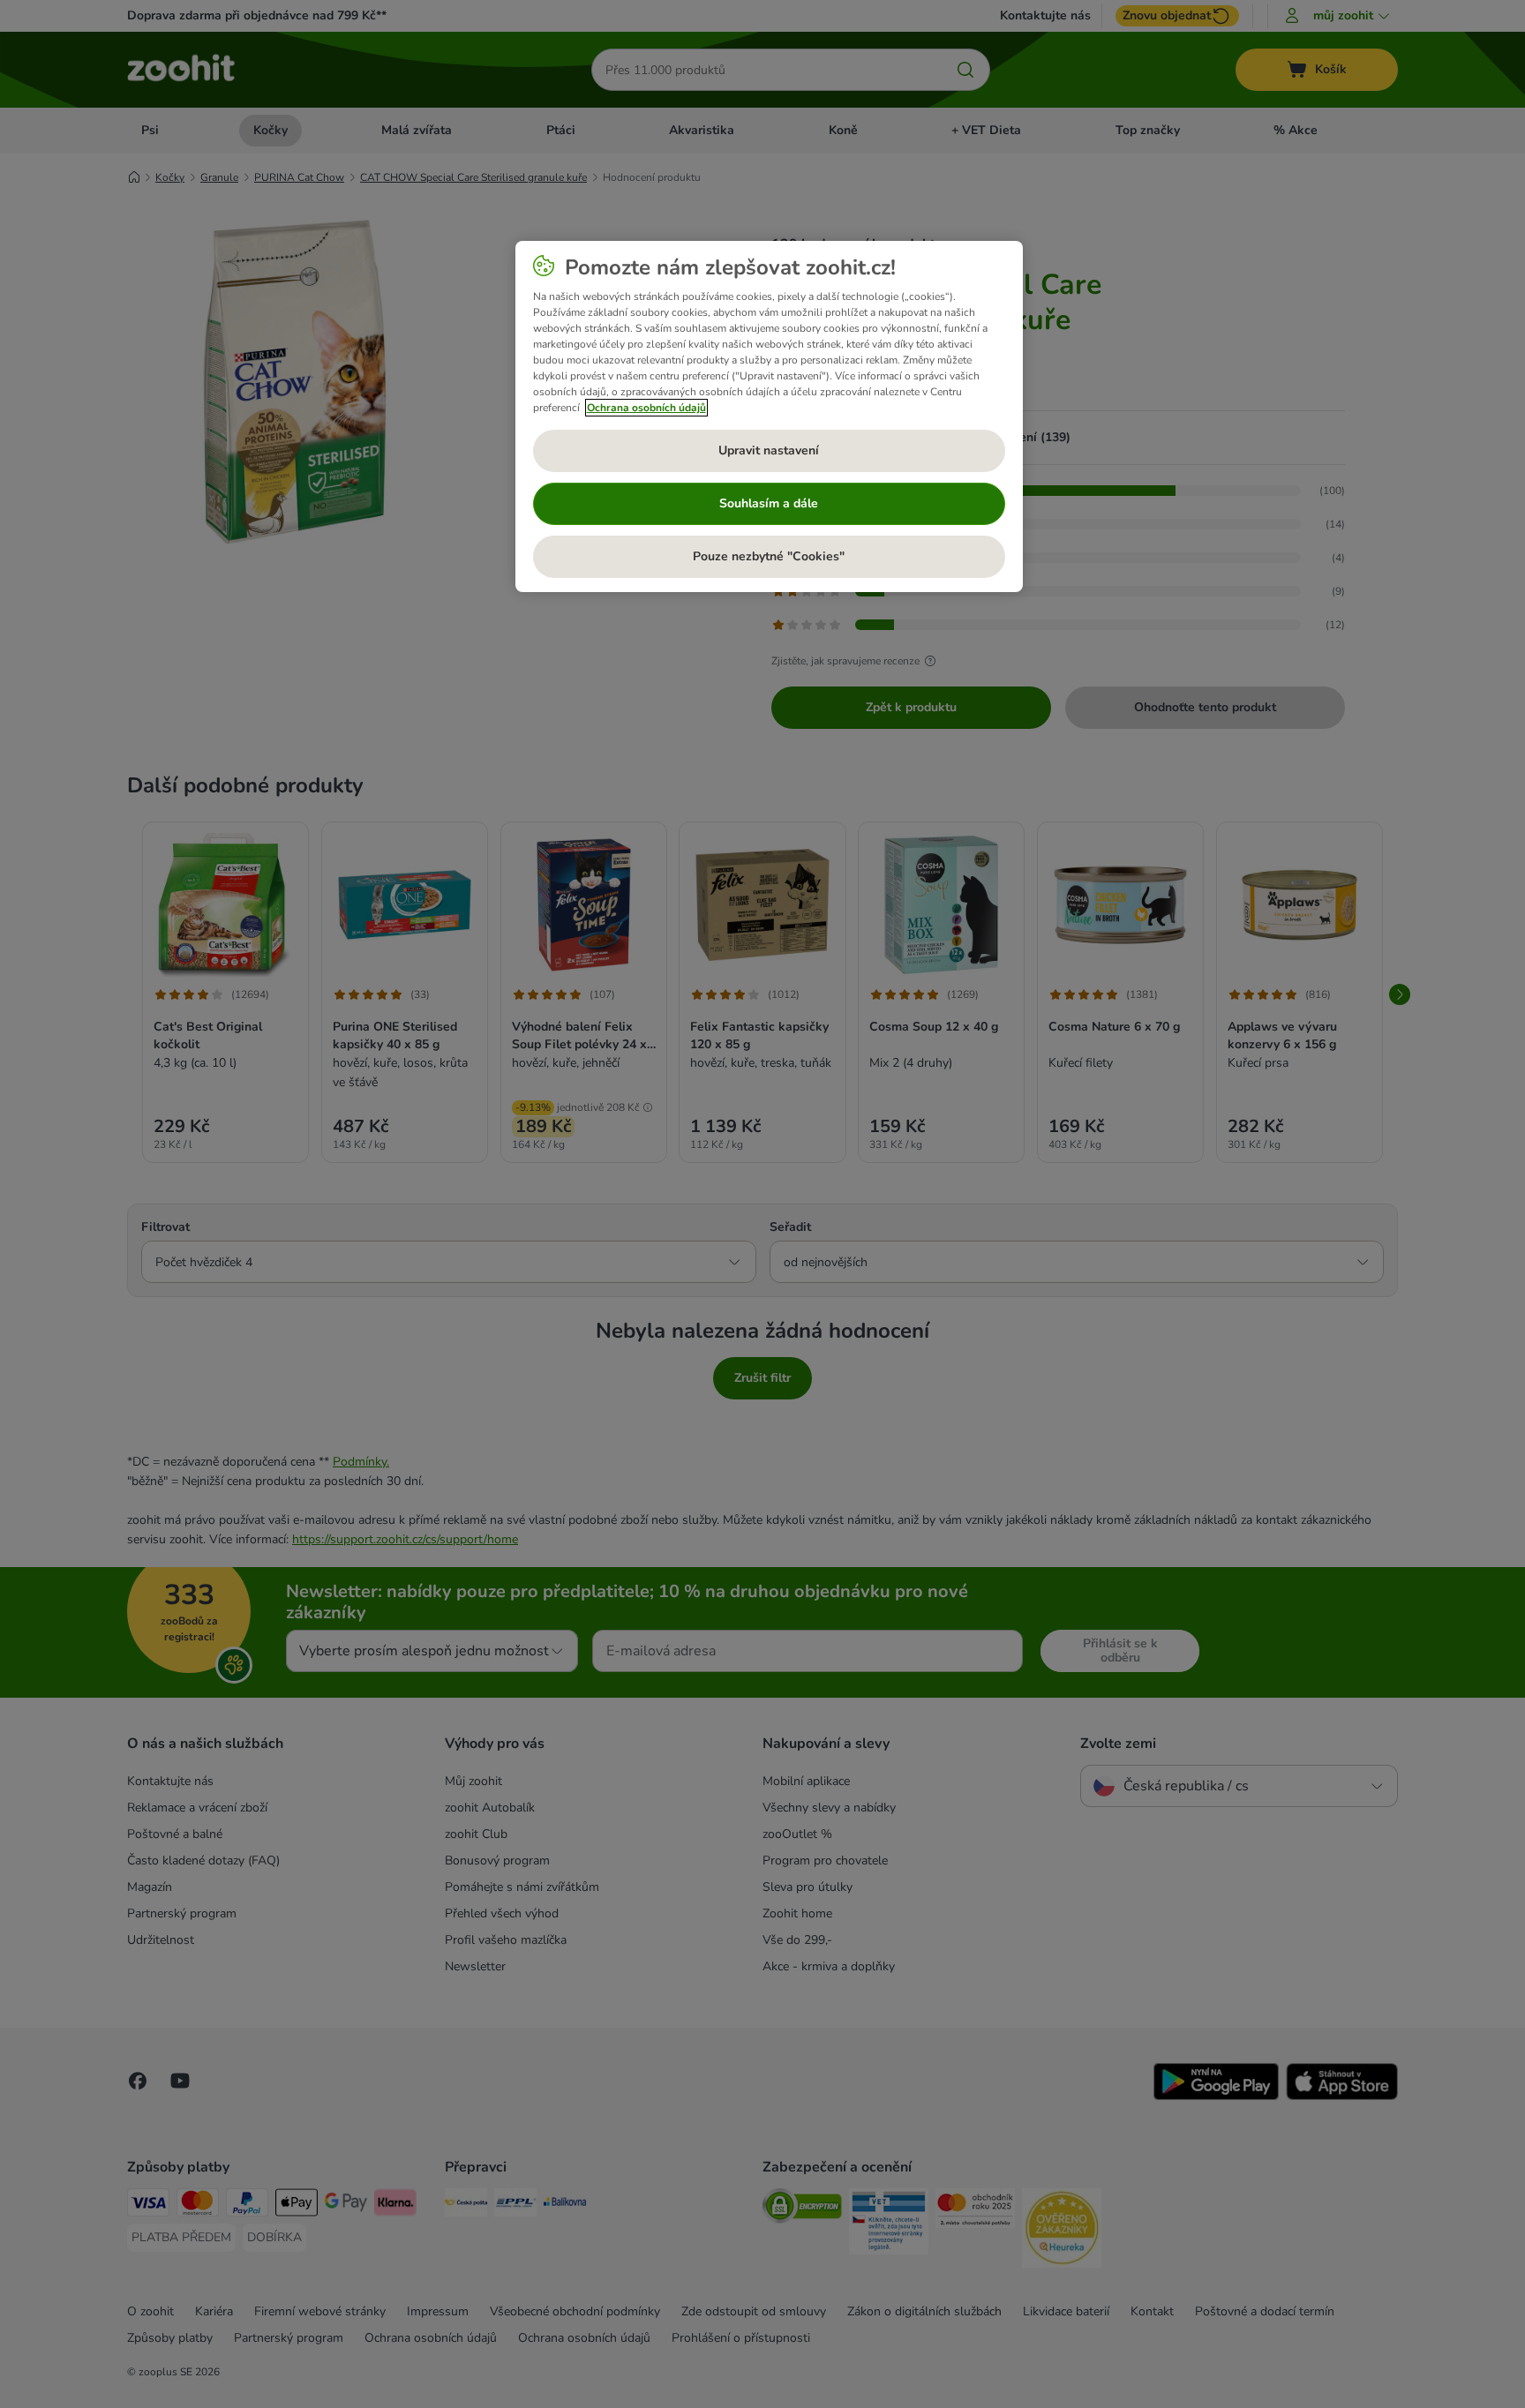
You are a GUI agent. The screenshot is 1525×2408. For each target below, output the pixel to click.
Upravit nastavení (769, 450)
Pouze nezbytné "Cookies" (769, 556)
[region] (769, 416)
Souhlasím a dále (769, 503)
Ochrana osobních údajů (646, 408)
